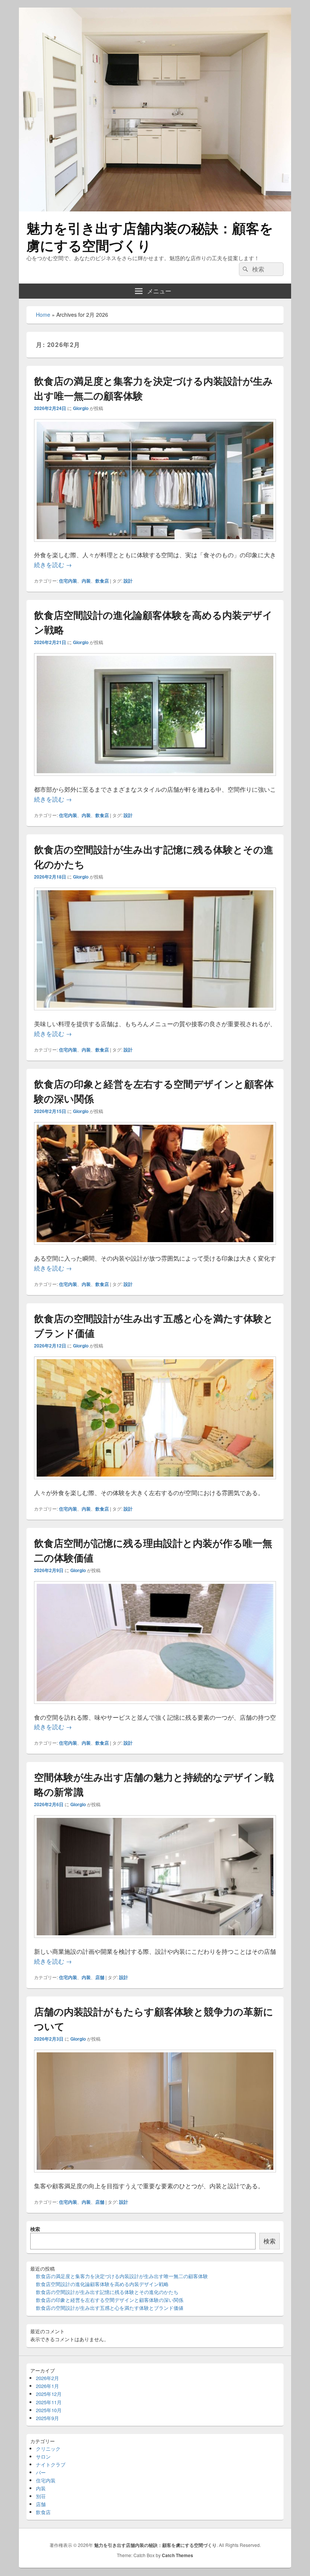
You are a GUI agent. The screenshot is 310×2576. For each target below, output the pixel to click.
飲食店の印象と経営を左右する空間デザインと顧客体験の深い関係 (110, 2300)
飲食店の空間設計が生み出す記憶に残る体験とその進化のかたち (107, 2292)
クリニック (48, 2449)
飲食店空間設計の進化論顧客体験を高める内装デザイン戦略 (102, 2284)
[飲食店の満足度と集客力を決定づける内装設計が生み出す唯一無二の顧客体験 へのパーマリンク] (155, 545)
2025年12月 (49, 2394)
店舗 (100, 1977)
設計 (128, 581)
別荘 (41, 2496)
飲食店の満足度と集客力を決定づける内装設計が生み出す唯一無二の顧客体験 (122, 2276)
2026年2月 (47, 2378)
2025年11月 (49, 2402)
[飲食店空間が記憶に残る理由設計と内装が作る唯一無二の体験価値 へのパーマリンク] (155, 1707)
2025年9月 (47, 2418)
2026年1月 (47, 2386)
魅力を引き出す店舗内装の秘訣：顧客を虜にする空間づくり (150, 236)
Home (43, 314)
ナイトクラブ (51, 2464)
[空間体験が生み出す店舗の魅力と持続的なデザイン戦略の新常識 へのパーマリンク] (155, 1942)
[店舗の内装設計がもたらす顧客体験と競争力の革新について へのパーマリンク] (155, 2176)
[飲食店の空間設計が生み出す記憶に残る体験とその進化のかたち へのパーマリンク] (155, 1014)
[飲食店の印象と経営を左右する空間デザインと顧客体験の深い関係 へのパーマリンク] (155, 1248)
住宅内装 (68, 581)
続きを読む (53, 565)
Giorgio (81, 408)
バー (41, 2472)
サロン (43, 2457)
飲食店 (102, 581)
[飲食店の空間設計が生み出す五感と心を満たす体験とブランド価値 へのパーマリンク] (155, 1483)
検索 (35, 2229)
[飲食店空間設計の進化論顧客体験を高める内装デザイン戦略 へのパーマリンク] (155, 779)
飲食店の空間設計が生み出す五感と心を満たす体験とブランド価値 (110, 2308)
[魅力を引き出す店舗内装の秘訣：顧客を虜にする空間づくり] (155, 209)
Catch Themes (177, 2555)
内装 (86, 581)
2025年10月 (49, 2410)
